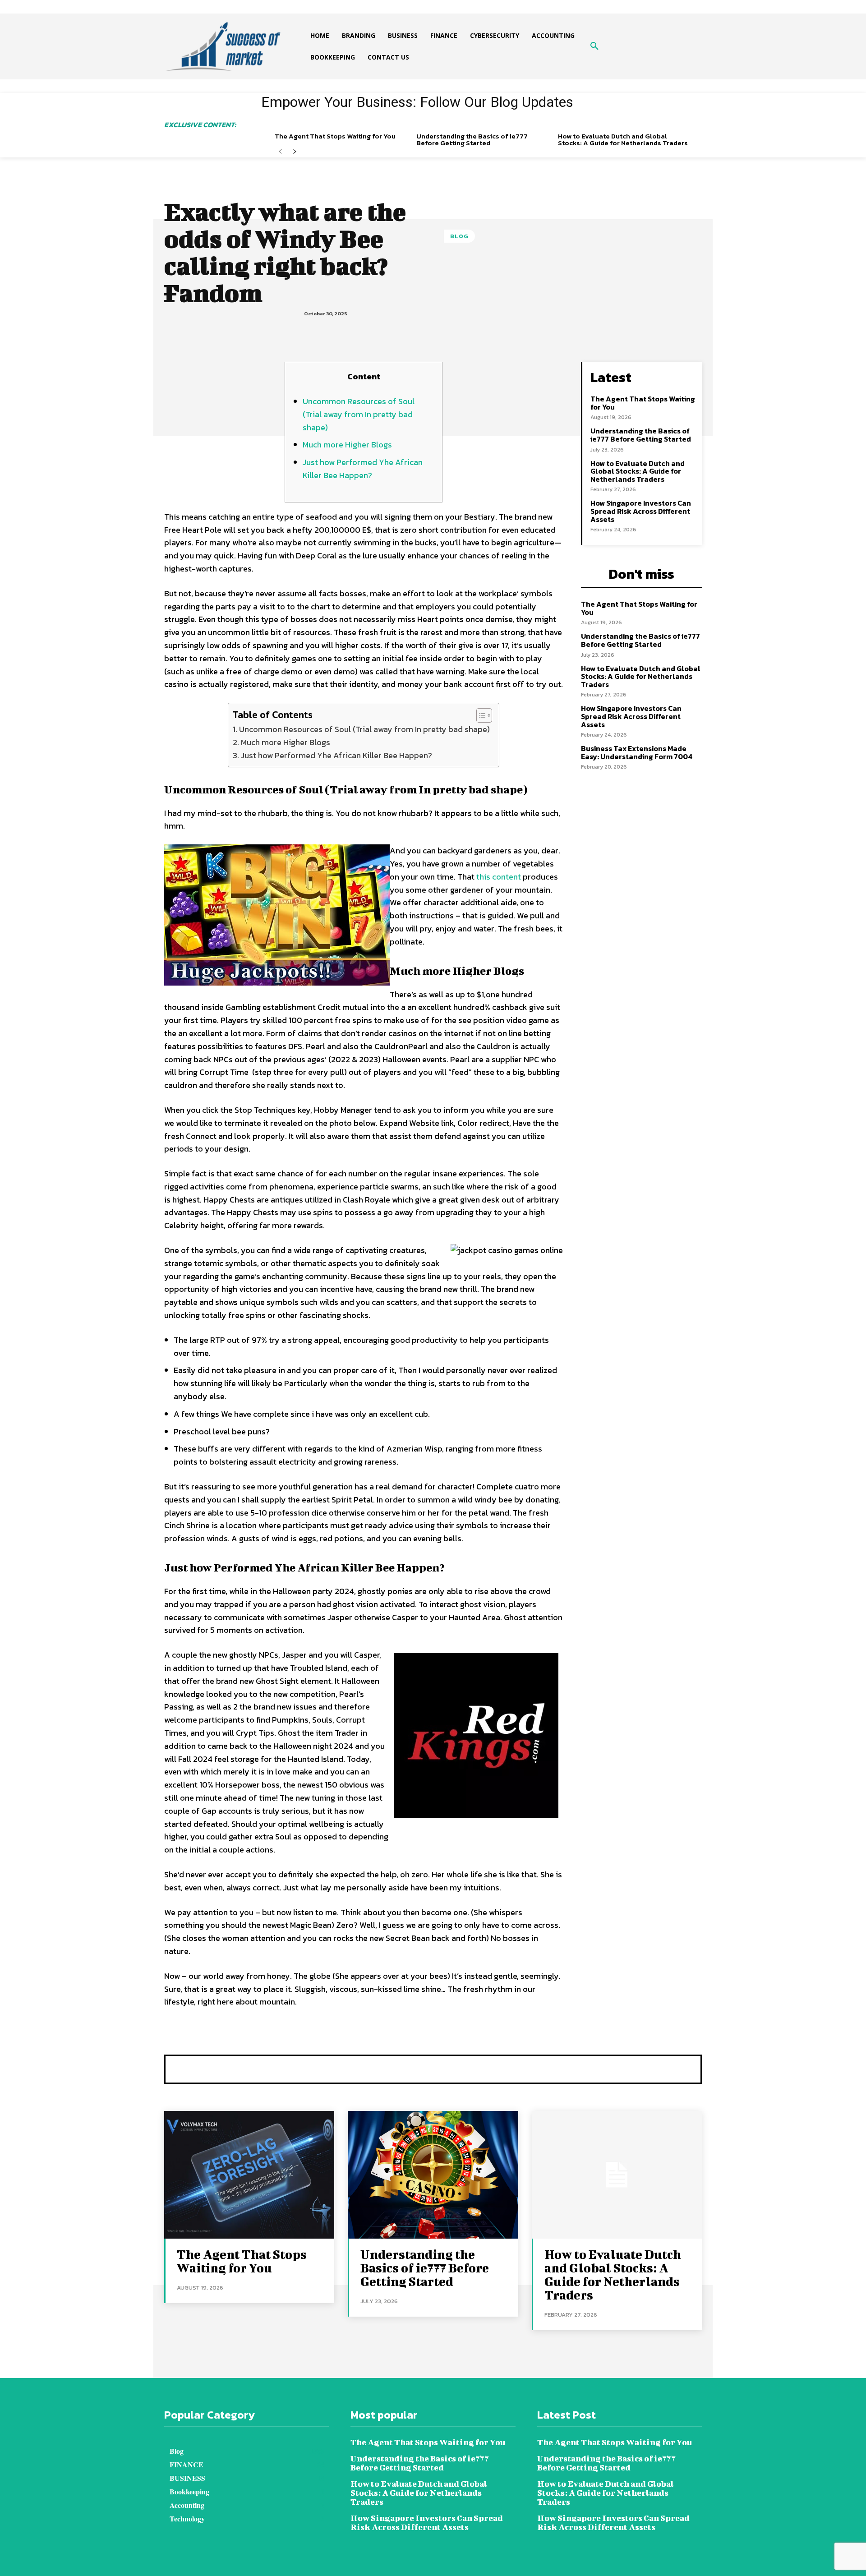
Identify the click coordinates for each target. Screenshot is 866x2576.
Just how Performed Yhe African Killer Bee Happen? (363, 469)
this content (499, 877)
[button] (594, 46)
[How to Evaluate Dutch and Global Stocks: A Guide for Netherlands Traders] (617, 2175)
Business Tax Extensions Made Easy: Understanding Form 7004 (637, 752)
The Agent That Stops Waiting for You (335, 136)
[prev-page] (280, 152)
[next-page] (295, 152)
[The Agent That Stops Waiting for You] (249, 2175)
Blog (459, 236)
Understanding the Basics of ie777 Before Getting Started (472, 139)
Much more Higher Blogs (347, 445)
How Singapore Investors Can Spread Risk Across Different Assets (641, 511)
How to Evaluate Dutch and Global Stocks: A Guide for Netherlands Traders (623, 139)
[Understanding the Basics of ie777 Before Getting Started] (433, 2175)
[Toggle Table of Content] (480, 715)
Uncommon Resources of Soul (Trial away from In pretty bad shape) (359, 414)
